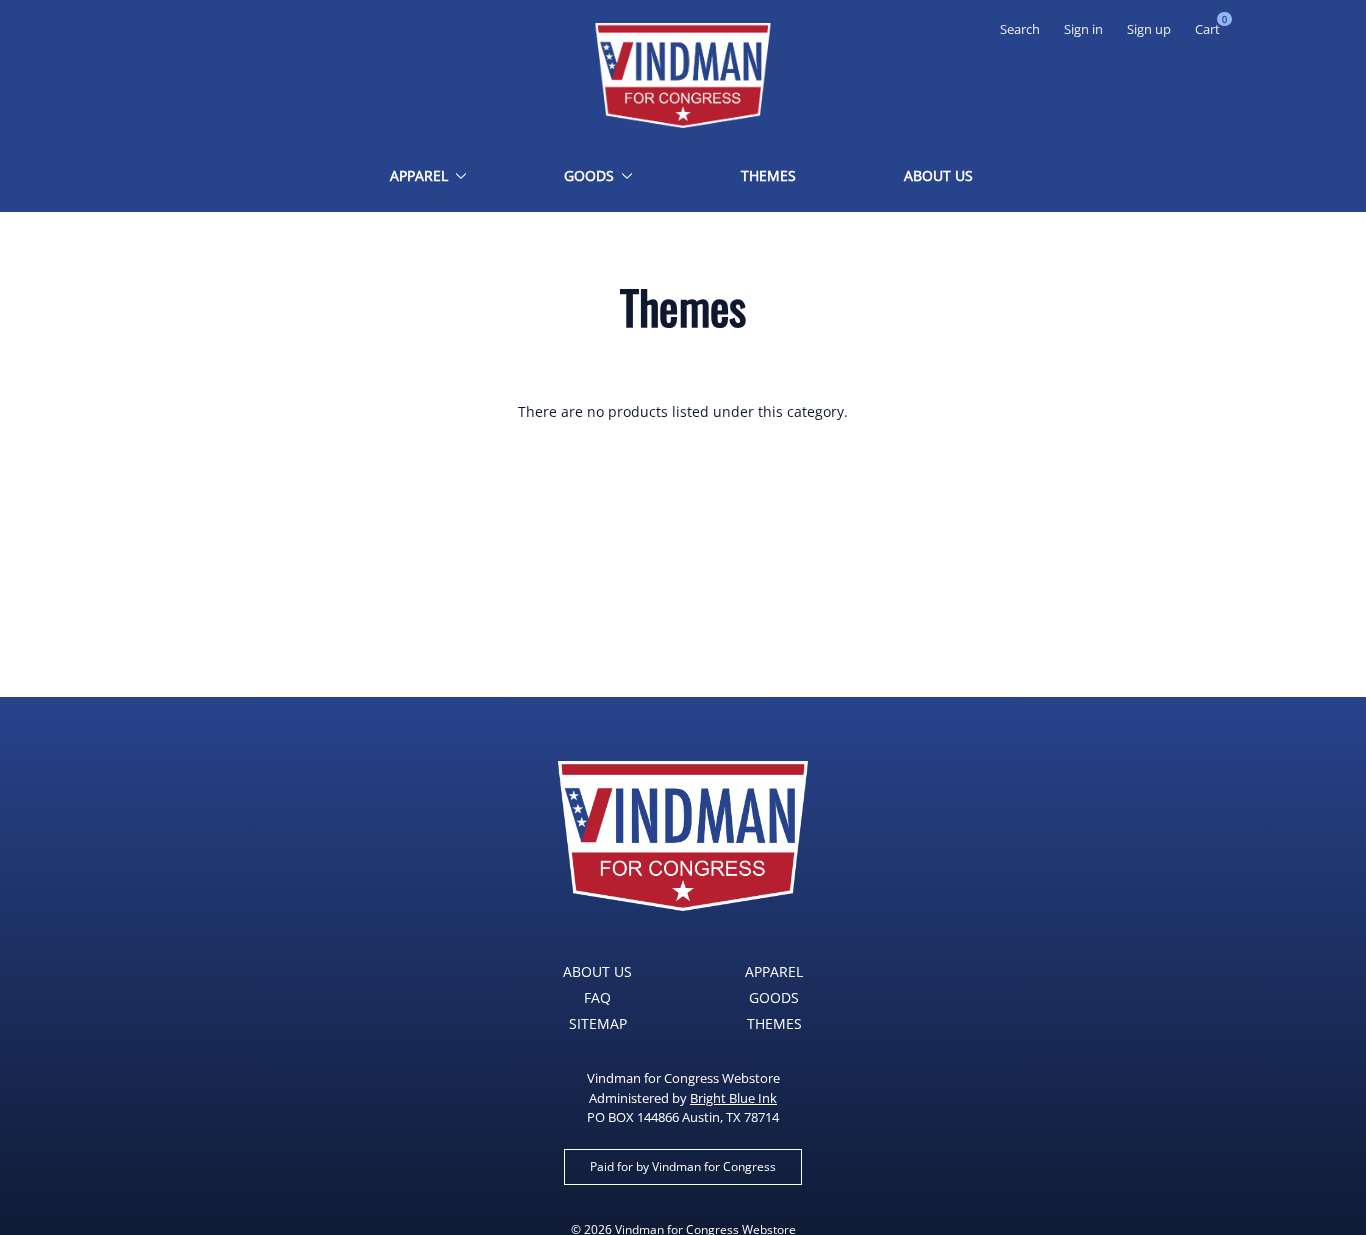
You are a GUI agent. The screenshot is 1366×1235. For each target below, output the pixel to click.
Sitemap (598, 1023)
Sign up (1149, 29)
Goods (589, 175)
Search (1020, 29)
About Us (938, 175)
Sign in (1083, 29)
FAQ (597, 997)
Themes (768, 175)
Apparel (419, 175)
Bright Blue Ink (733, 1098)
